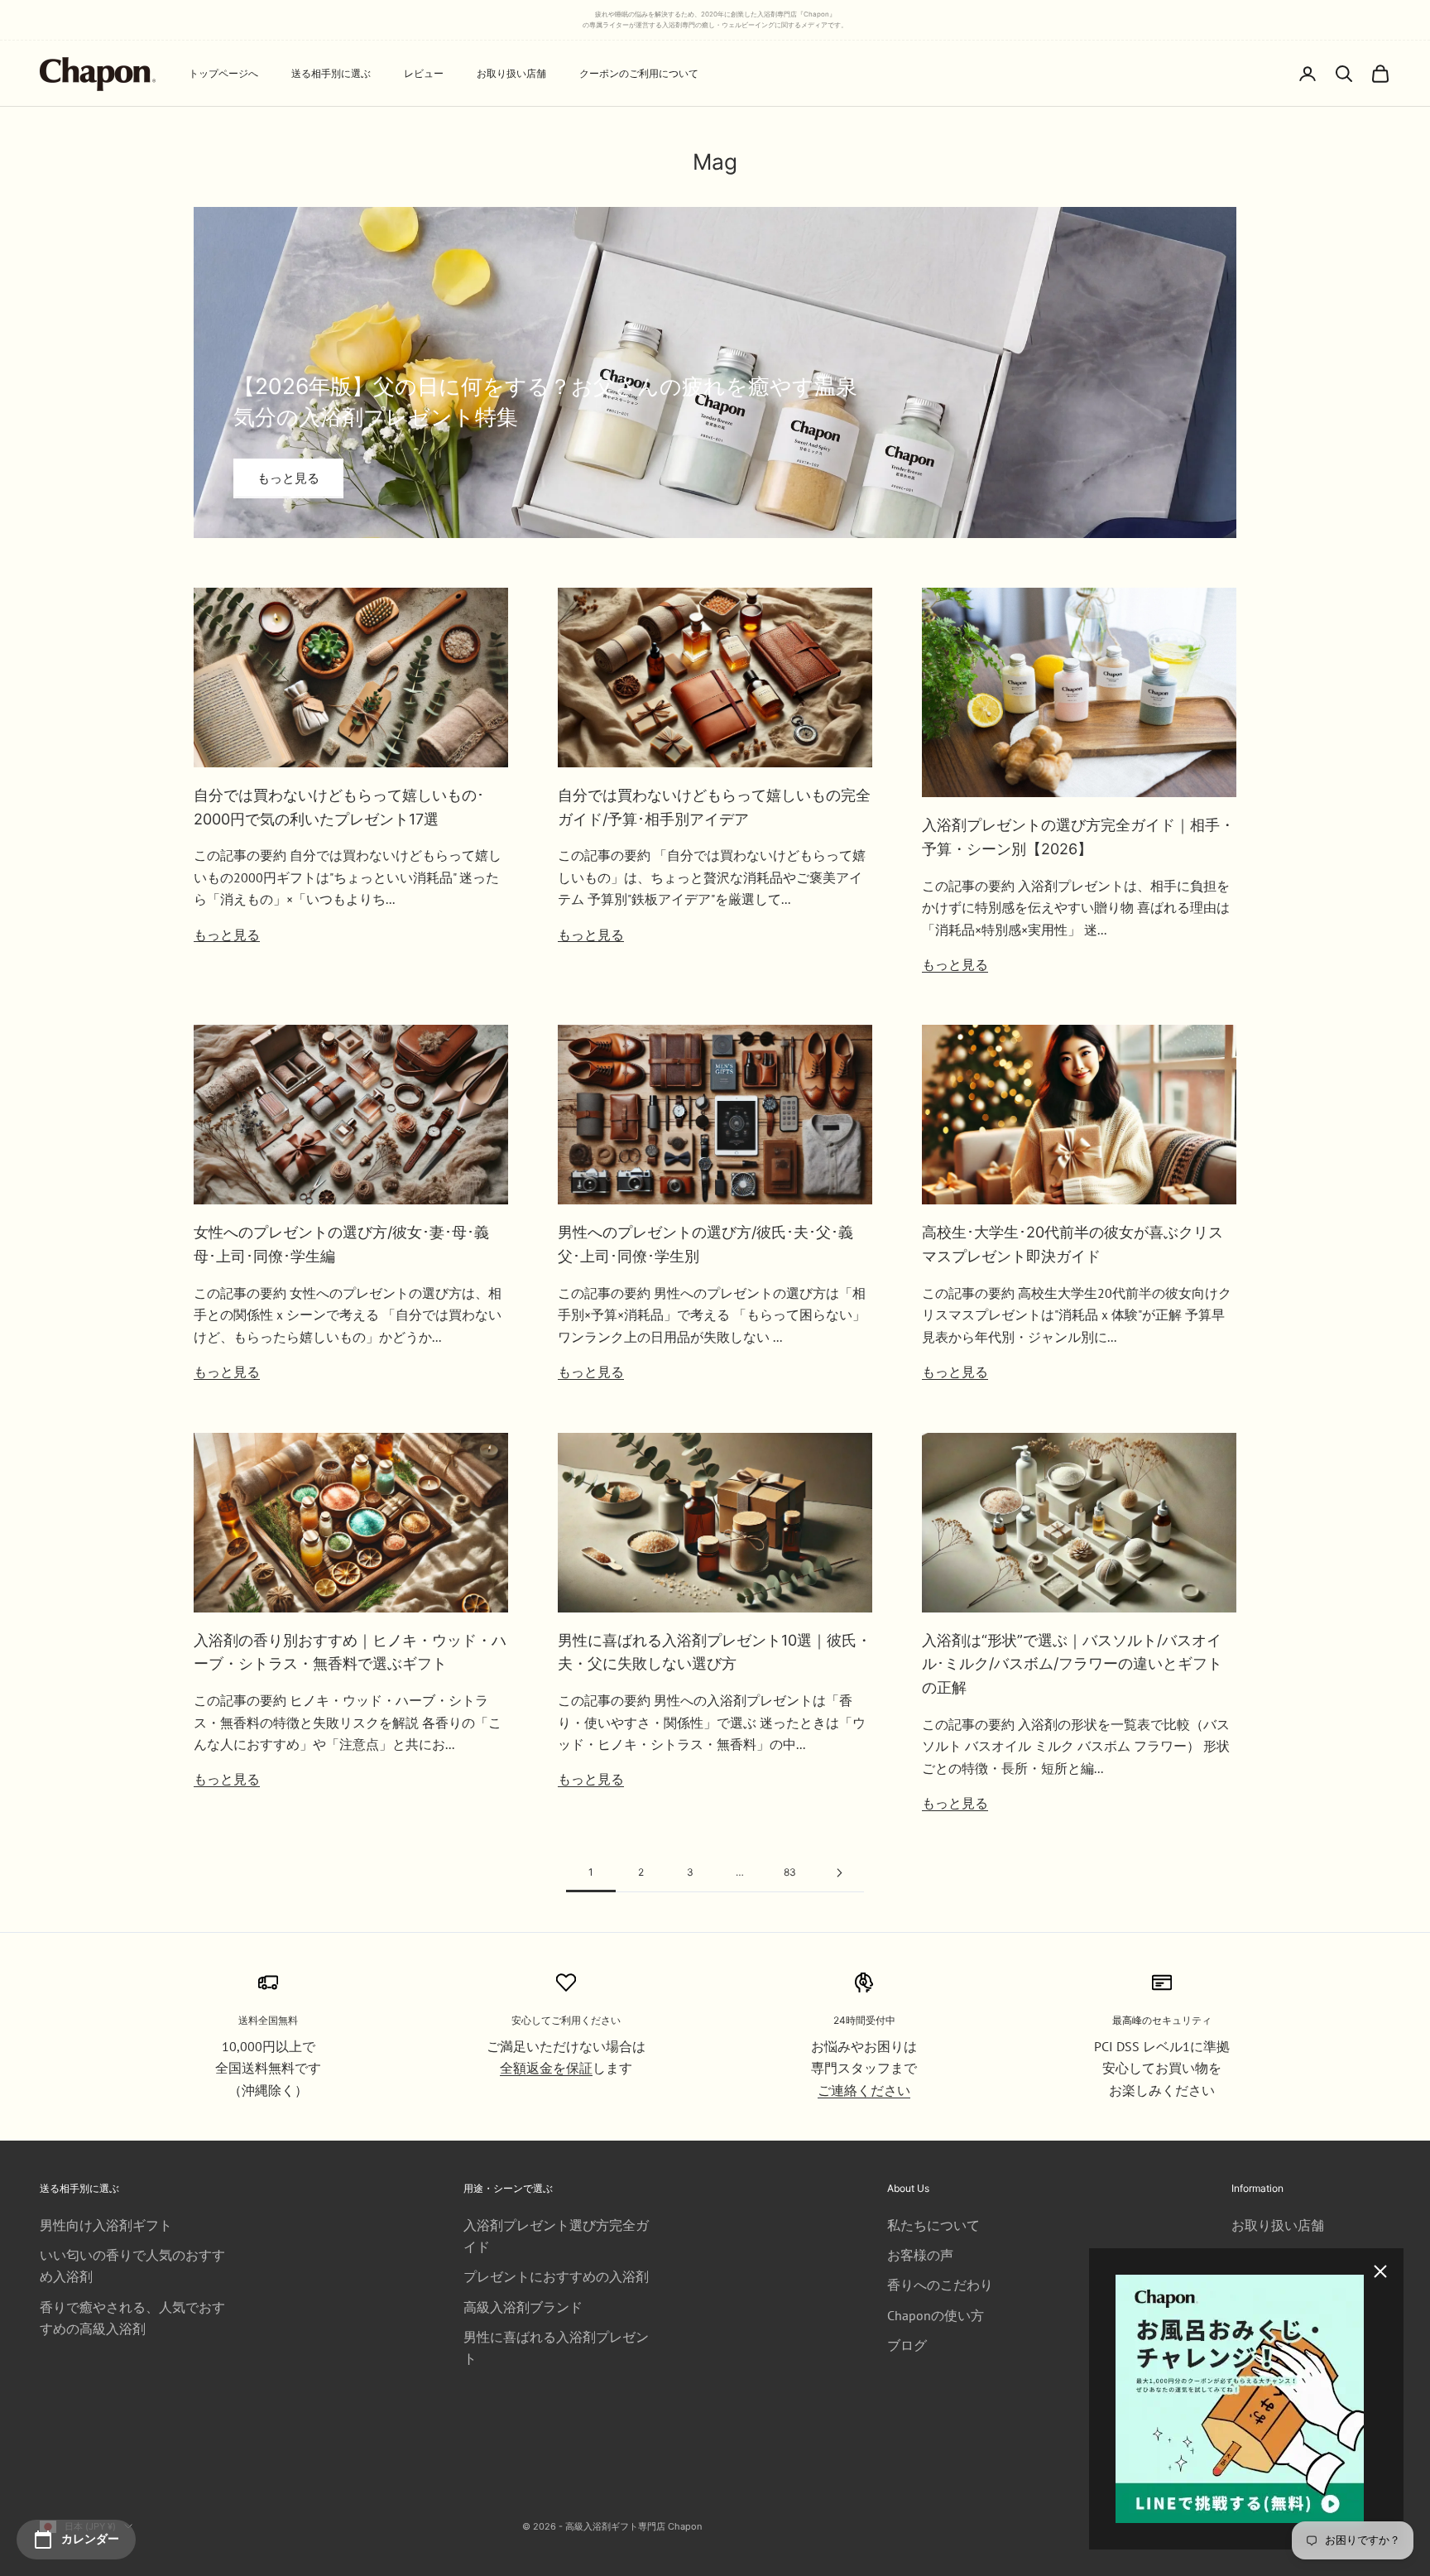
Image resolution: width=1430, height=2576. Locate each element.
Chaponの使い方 (936, 2315)
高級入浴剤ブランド (523, 2307)
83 (790, 1872)
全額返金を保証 (546, 2068)
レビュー (424, 73)
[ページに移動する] (839, 1873)
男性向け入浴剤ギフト (106, 2225)
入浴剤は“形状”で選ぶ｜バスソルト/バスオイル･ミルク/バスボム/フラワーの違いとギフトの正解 (1072, 1664)
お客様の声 (920, 2255)
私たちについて (933, 2225)
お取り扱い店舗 (511, 73)
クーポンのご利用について (639, 73)
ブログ (907, 2345)
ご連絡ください (864, 2090)
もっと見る (288, 478)
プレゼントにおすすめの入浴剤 (556, 2276)
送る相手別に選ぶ (331, 73)
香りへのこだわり (940, 2285)
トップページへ (223, 73)
